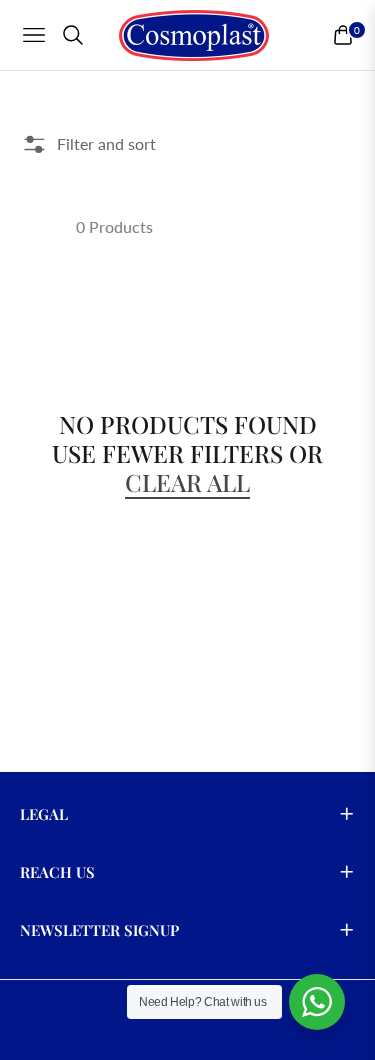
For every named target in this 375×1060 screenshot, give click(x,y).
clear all (187, 482)
